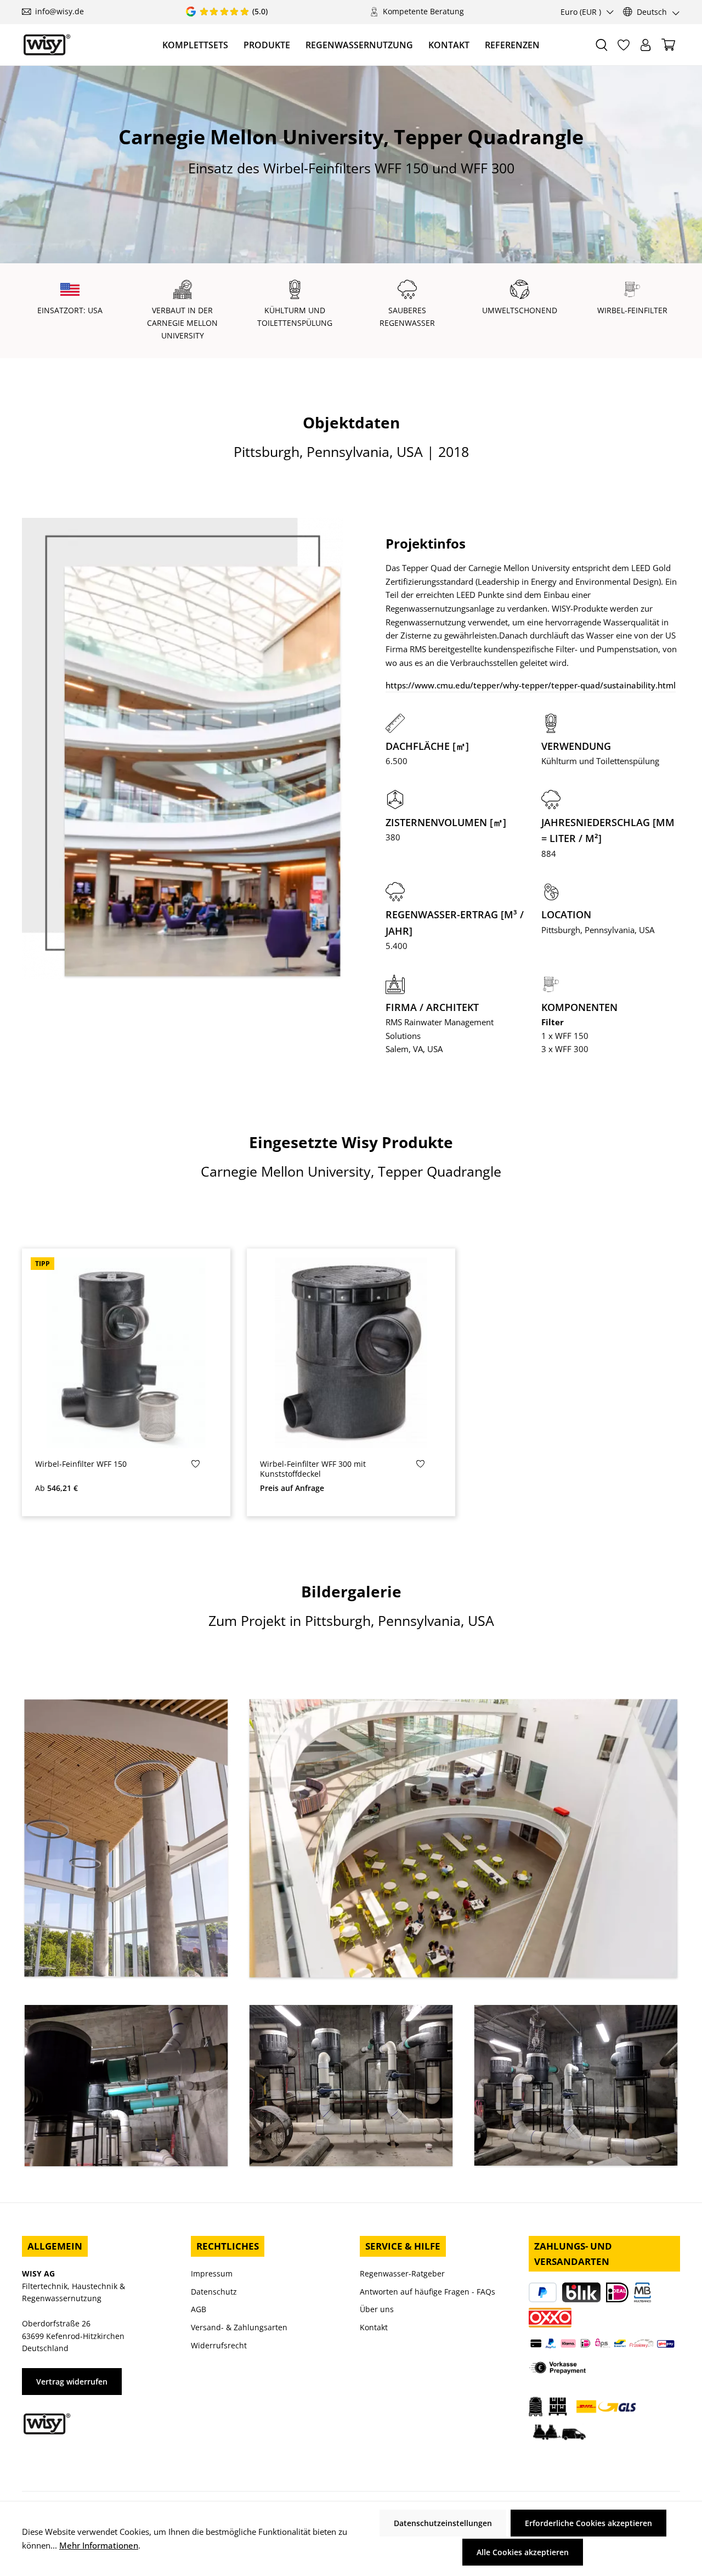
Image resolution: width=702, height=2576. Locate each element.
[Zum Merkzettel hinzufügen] (196, 1467)
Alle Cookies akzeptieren (523, 2552)
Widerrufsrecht (219, 2345)
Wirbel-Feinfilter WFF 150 (81, 1464)
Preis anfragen (351, 1440)
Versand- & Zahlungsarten (239, 2327)
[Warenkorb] (668, 45)
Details (126, 1440)
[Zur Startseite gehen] (47, 45)
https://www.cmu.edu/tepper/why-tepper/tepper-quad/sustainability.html (531, 685)
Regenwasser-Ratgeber (402, 2273)
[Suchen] (602, 45)
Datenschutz (214, 2292)
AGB (199, 2309)
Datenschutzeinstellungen (443, 2523)
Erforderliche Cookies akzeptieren (588, 2523)
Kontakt (374, 2327)
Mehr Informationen (99, 2545)
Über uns (377, 2309)
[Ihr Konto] (646, 45)
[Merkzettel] (624, 45)
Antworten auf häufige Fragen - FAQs (428, 2292)
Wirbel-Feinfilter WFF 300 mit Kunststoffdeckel (313, 1469)
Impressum (212, 2273)
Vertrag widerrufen (72, 2382)
